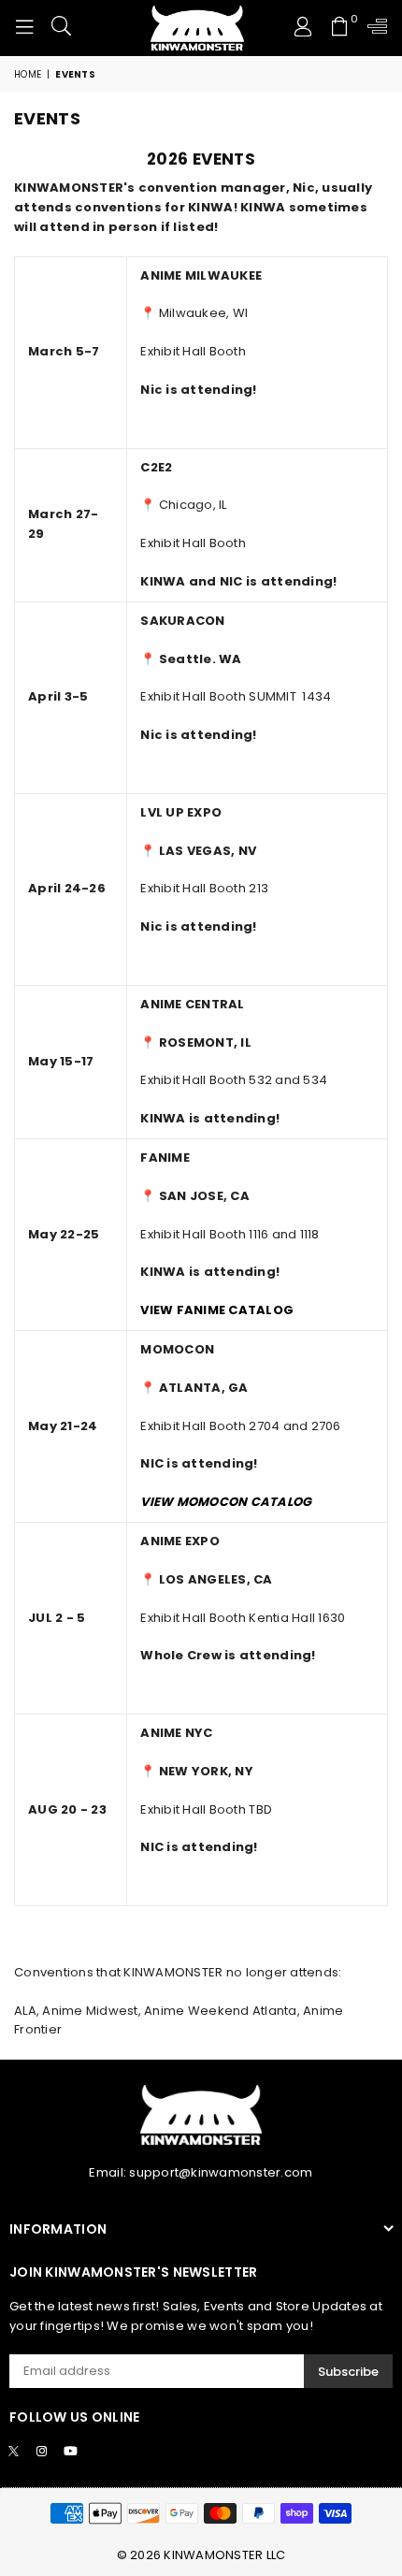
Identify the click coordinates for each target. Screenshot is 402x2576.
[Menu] (24, 28)
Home (28, 74)
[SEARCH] (62, 28)
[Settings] (373, 28)
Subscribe (348, 2372)
